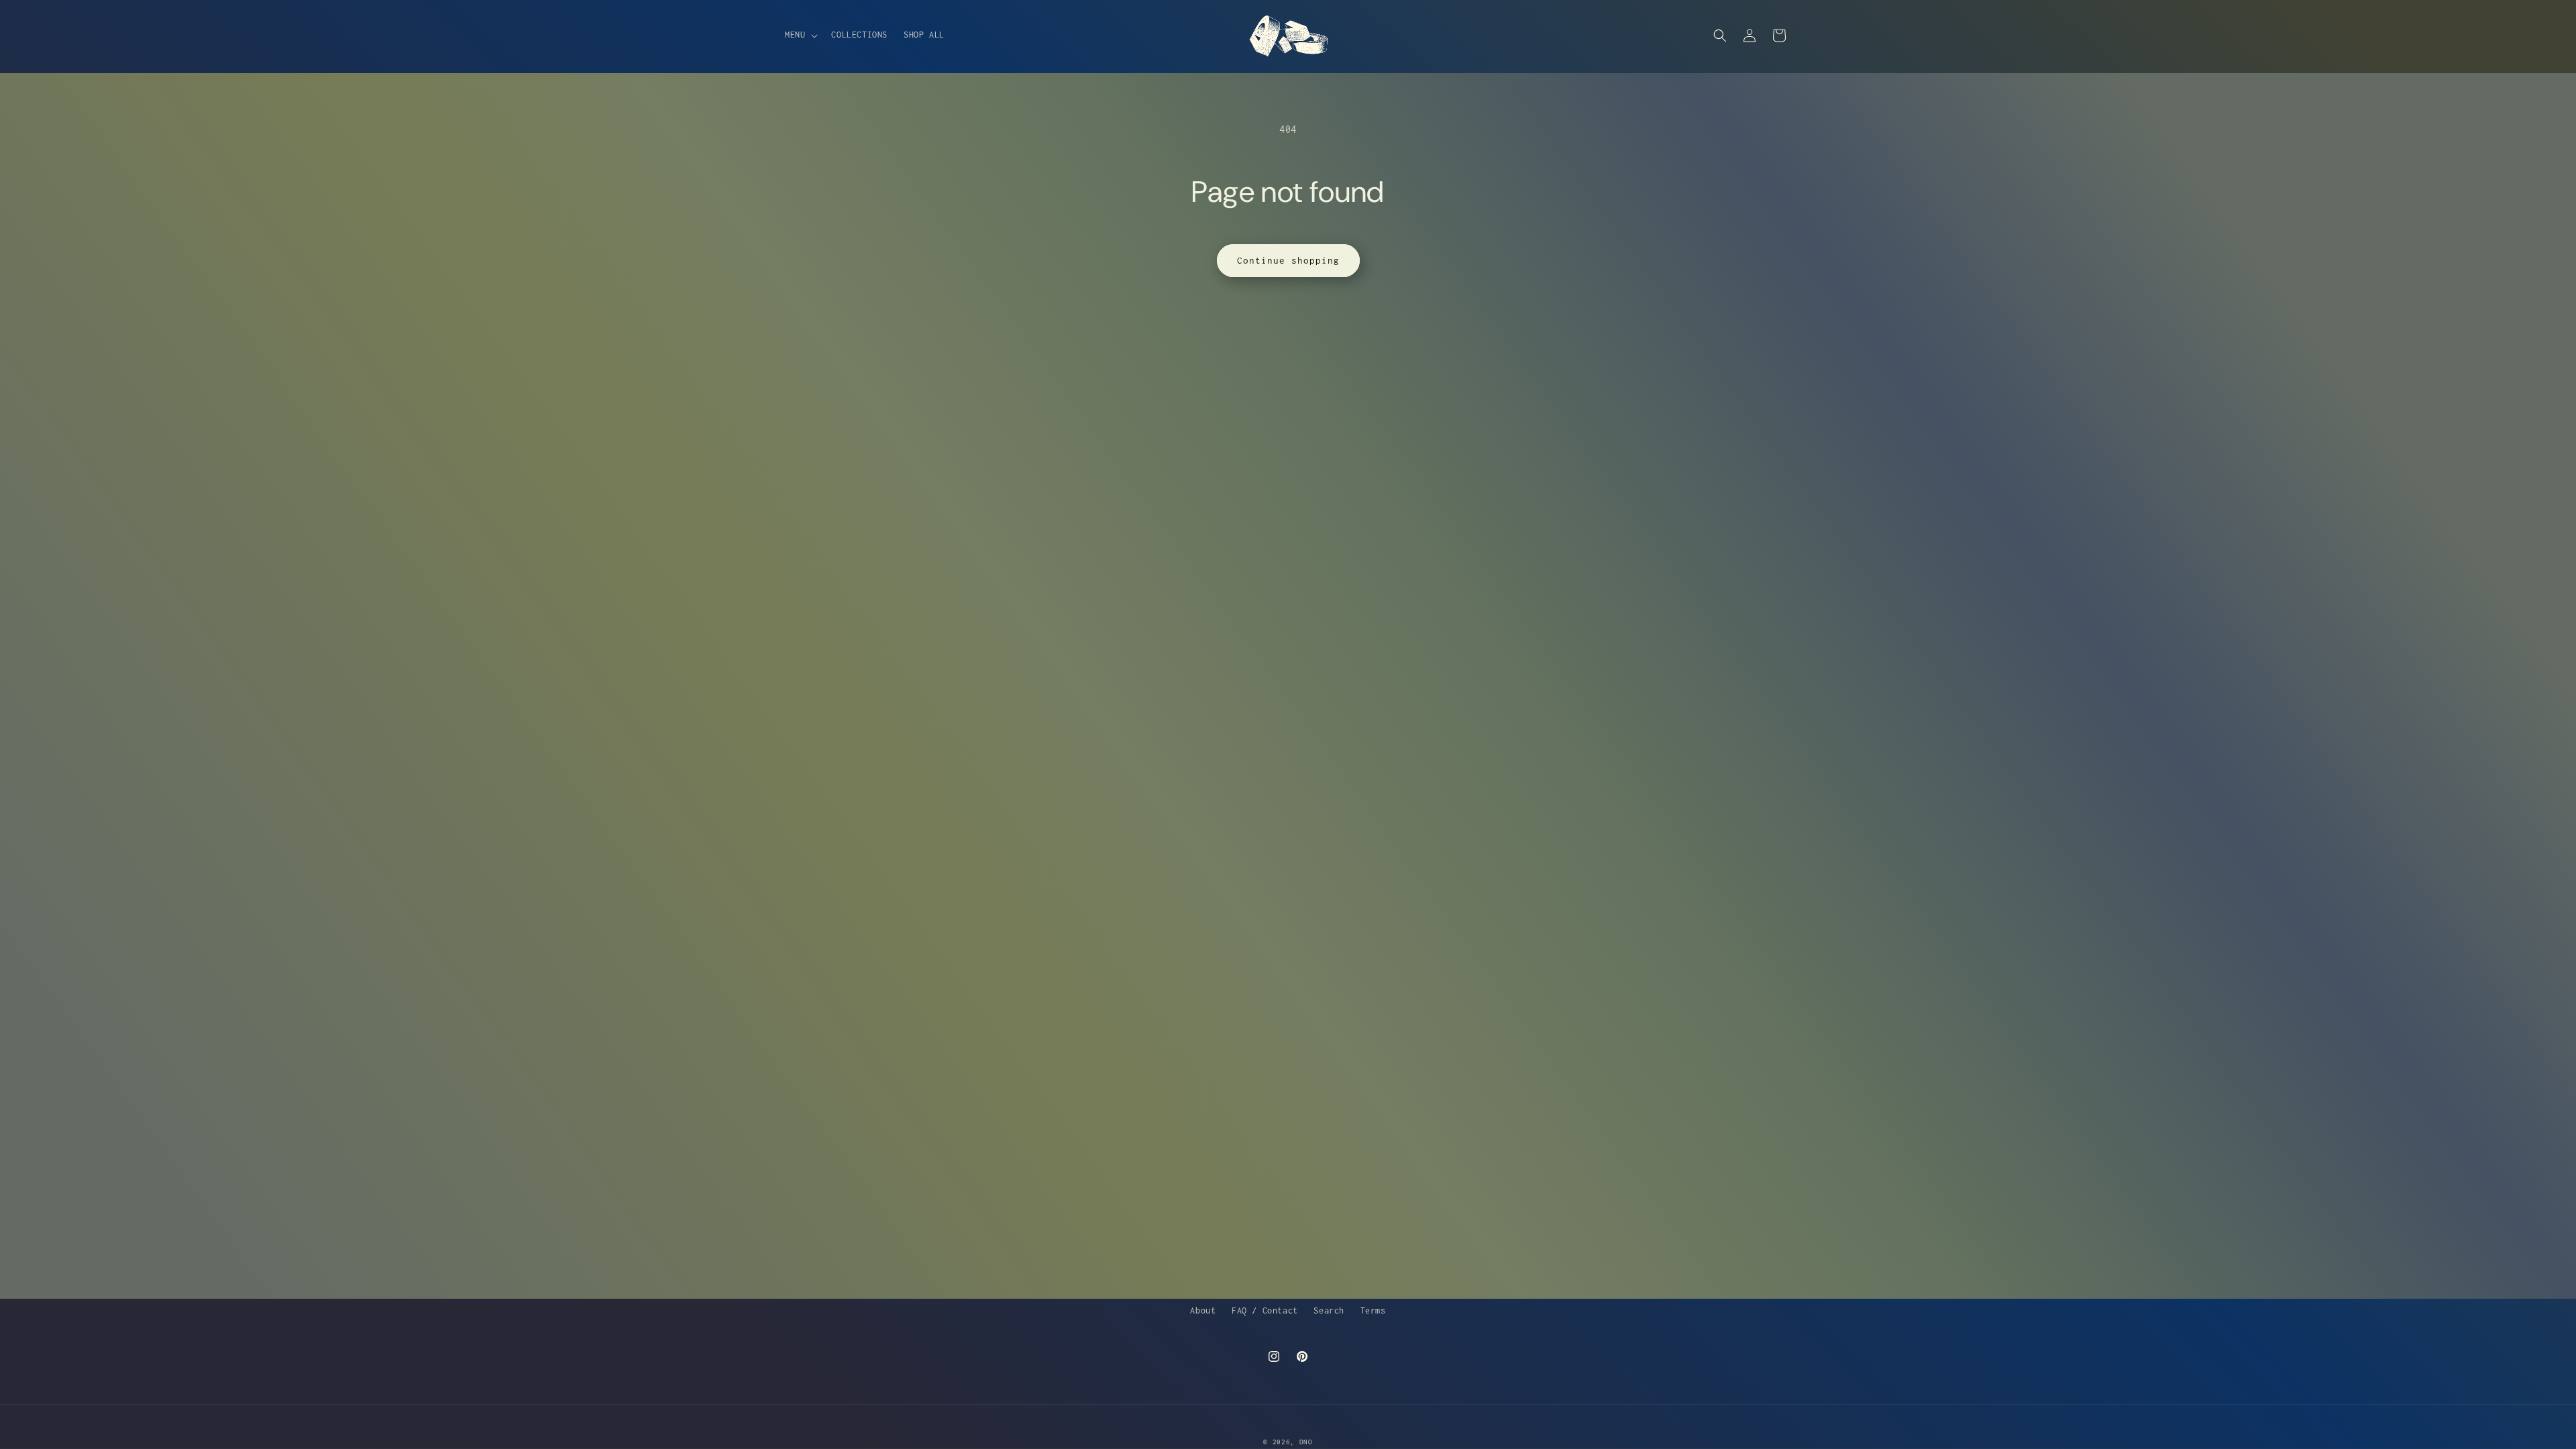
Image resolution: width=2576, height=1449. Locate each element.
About (1203, 1310)
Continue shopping (1288, 260)
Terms (1373, 1310)
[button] (800, 35)
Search (1329, 1310)
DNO (1306, 1442)
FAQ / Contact (1265, 1310)
